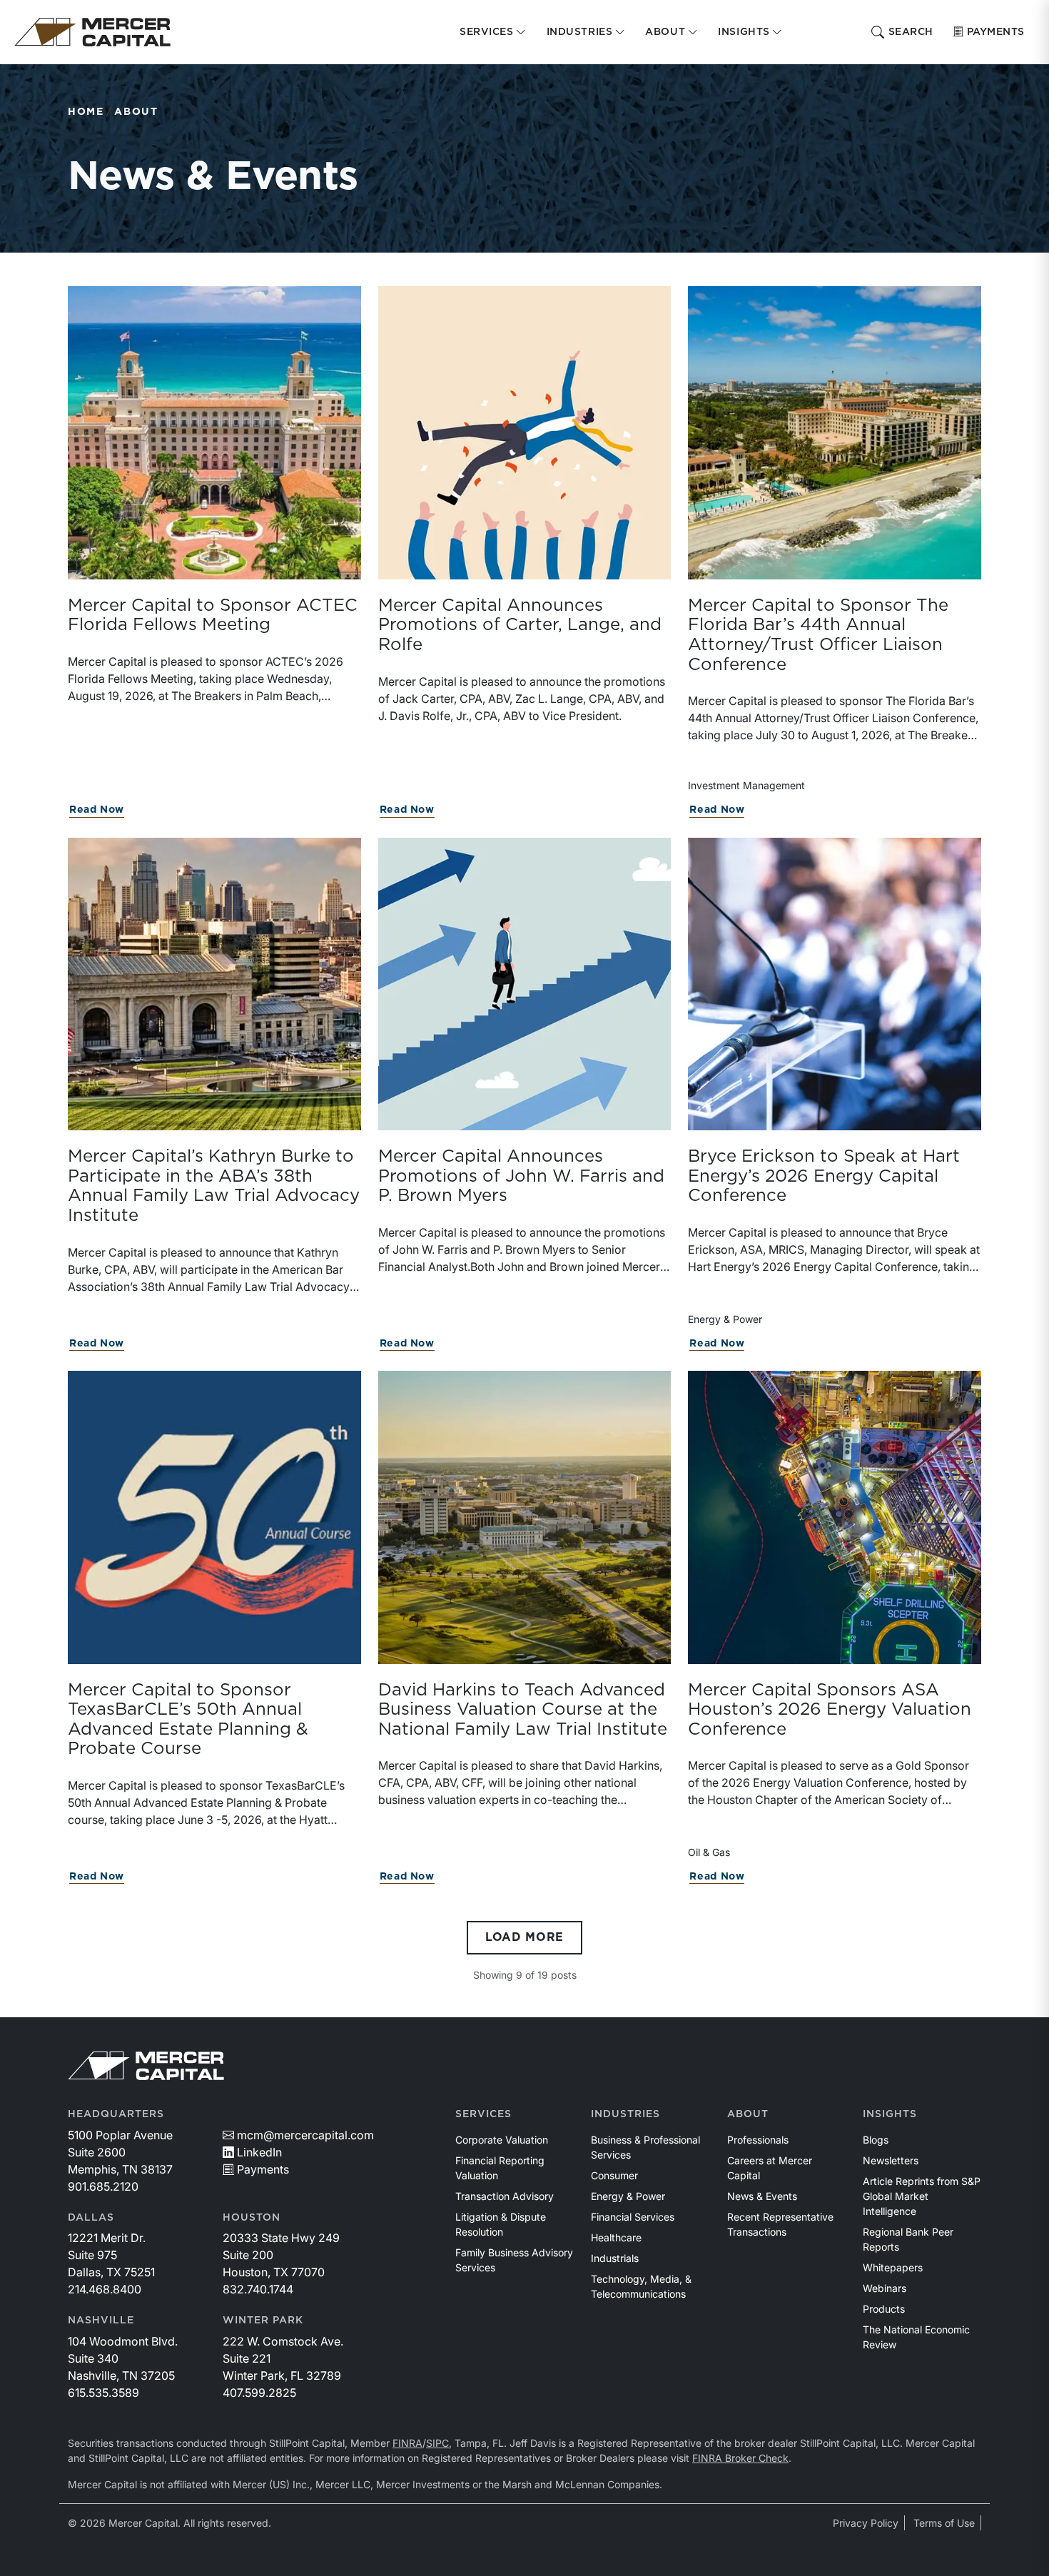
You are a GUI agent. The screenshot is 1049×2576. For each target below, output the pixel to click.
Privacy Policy (866, 2523)
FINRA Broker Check (740, 2458)
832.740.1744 (258, 2289)
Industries (625, 2114)
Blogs (876, 2140)
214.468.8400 (105, 2289)
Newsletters (891, 2160)
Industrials (615, 2258)
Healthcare (616, 2237)
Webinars (885, 2288)
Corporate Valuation (502, 2140)
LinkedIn (259, 2152)
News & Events (762, 2196)
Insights (890, 2114)
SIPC (437, 2443)
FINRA (407, 2443)
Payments (996, 32)
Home (86, 112)
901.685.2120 (103, 2186)
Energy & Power (628, 2196)
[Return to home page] (92, 32)
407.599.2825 (259, 2393)
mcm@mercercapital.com (305, 2135)
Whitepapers (893, 2267)
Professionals (758, 2140)
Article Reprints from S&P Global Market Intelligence (922, 2196)
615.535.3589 (103, 2393)
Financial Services (633, 2217)
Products (884, 2309)
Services (483, 2114)
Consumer (614, 2175)
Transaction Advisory (505, 2196)
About (136, 112)
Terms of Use (944, 2523)
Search (911, 32)
